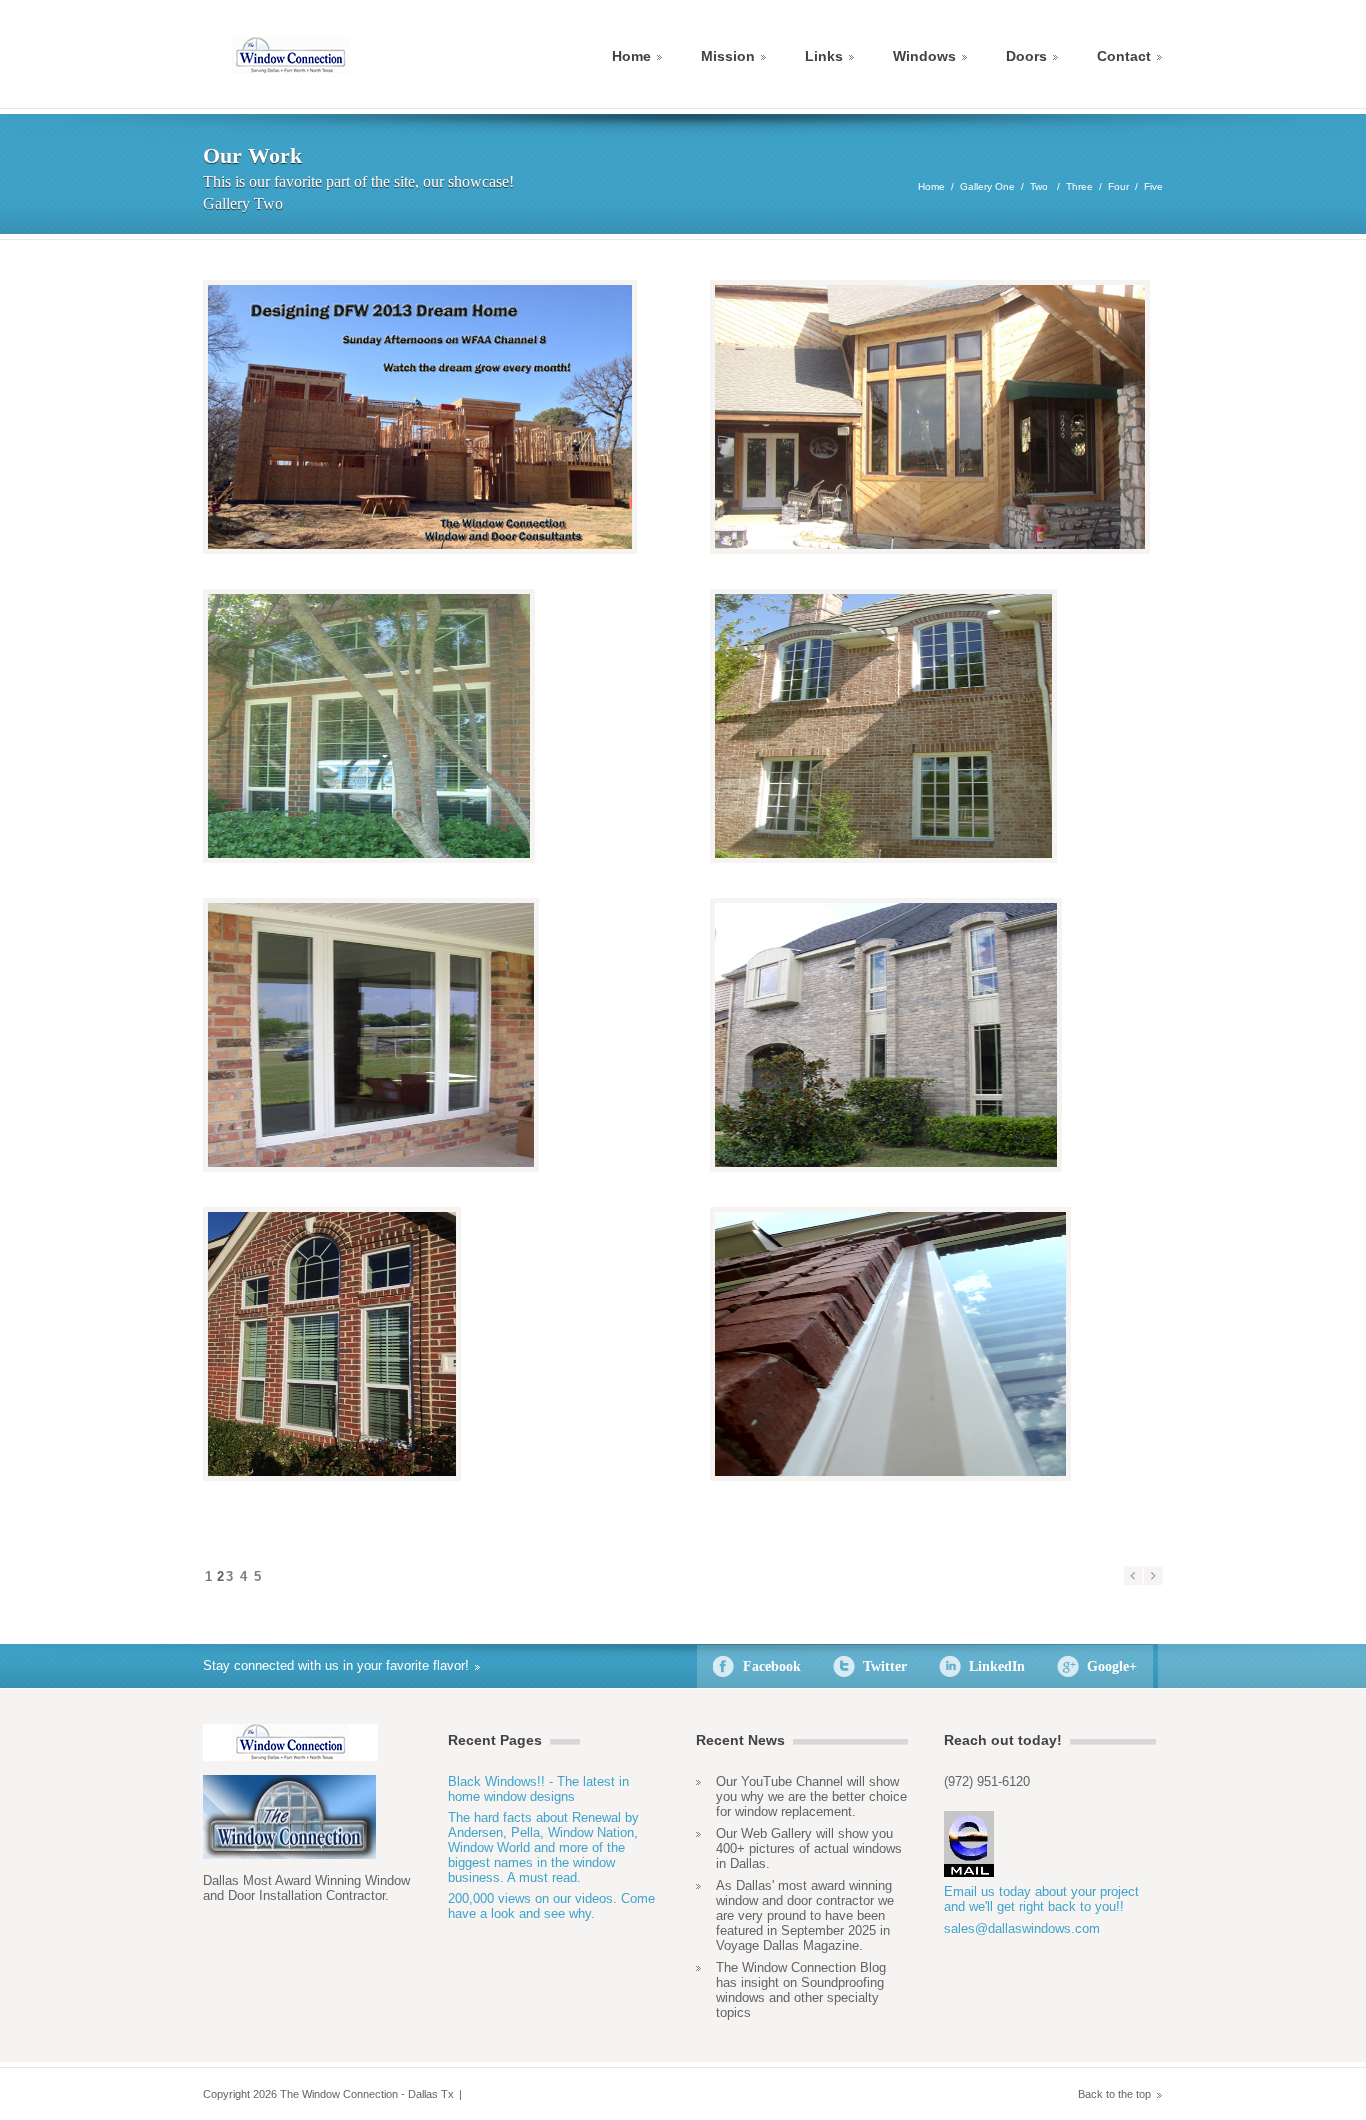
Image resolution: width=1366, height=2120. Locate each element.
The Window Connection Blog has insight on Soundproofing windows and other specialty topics (801, 1990)
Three (1079, 186)
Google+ (1112, 1666)
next (1153, 1576)
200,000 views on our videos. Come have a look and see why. (551, 1906)
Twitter (885, 1666)
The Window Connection (290, 55)
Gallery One (987, 186)
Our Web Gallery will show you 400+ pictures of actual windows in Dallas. (809, 1848)
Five (1153, 186)
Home (631, 56)
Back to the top (1114, 2094)
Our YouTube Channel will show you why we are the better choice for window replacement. (811, 1796)
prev (1133, 1576)
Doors (1026, 56)
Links (824, 56)
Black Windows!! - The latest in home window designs (538, 1789)
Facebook (772, 1666)
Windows (924, 56)
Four (1118, 186)
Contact (1124, 56)
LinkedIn (997, 1666)
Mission (728, 56)
